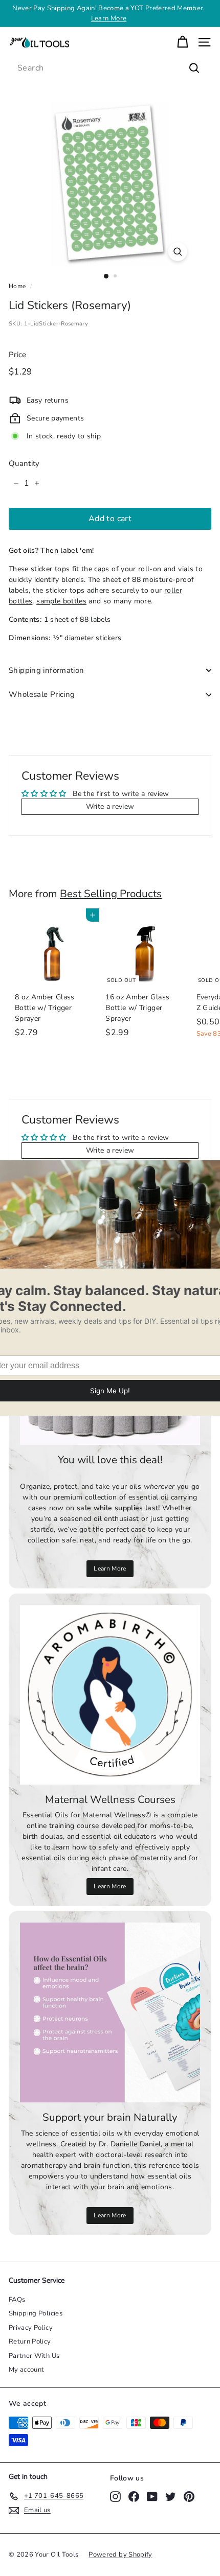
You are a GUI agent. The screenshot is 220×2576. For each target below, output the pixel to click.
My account (27, 2370)
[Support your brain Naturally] (110, 2012)
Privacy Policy (31, 2328)
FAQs (17, 2300)
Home (17, 286)
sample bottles (61, 601)
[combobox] (110, 68)
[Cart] (182, 42)
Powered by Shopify (120, 2555)
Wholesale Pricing (42, 694)
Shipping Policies (36, 2313)
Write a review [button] (110, 806)
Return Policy (30, 2341)
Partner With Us (34, 2356)
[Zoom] (177, 252)
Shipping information (47, 670)
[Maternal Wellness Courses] (110, 1695)
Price (18, 355)
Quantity (24, 463)
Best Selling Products (111, 894)
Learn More (109, 18)
